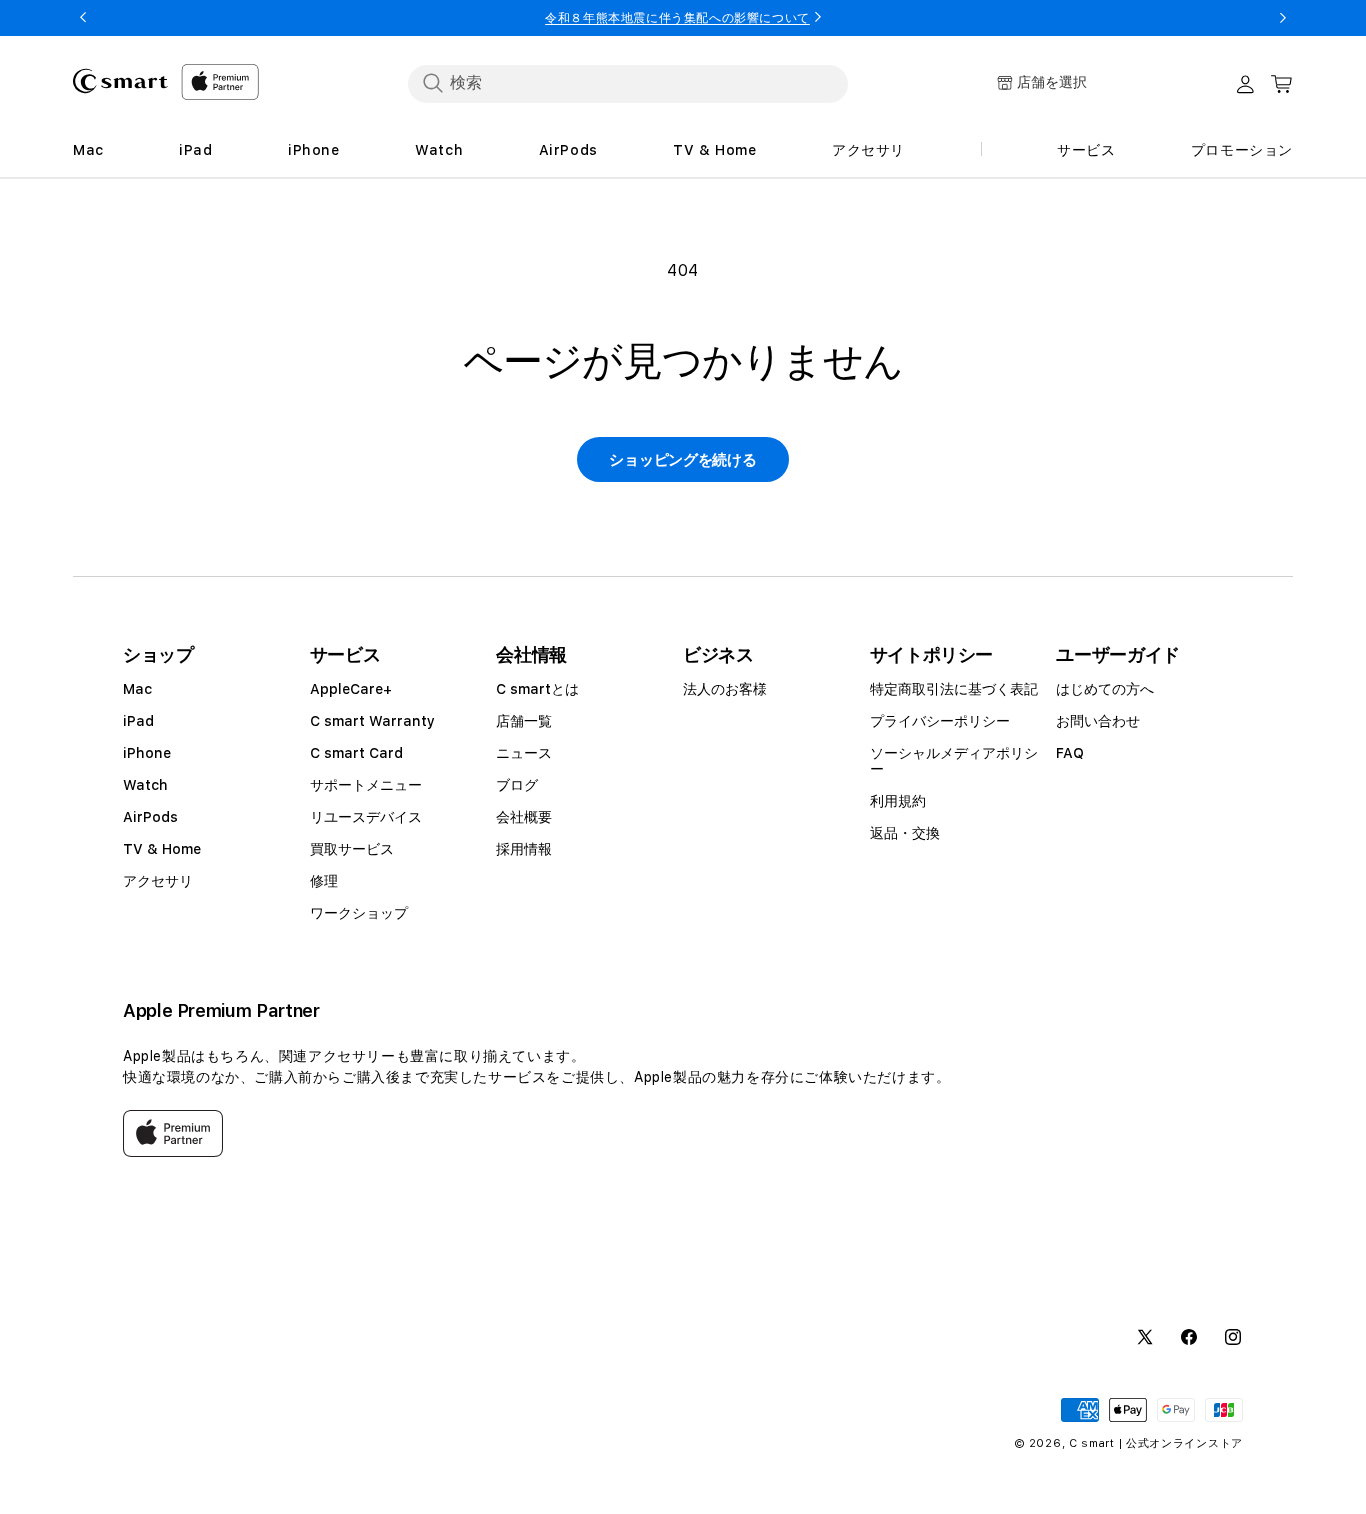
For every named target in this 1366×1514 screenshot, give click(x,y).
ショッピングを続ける (682, 460)
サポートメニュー (366, 785)
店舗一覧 (524, 721)
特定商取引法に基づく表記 (954, 689)
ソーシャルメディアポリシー (954, 761)
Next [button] (1283, 18)
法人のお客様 (725, 689)
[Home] (120, 81)
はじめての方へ (1105, 689)
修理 (324, 881)
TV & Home (162, 849)
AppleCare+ (351, 689)
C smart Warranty (372, 721)
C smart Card (356, 753)
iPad (138, 721)
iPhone (147, 753)
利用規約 (898, 801)
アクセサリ (158, 881)
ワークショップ (359, 913)
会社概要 (524, 817)
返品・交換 (905, 833)
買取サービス (352, 849)
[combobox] (628, 83)
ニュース (524, 753)
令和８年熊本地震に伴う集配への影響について (677, 18)
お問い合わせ (1098, 721)
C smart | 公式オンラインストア (1156, 1443)
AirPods (150, 817)
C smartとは (537, 689)
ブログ (517, 785)
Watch (145, 785)
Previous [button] (83, 18)
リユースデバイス (366, 817)
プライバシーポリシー (940, 721)
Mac (137, 689)
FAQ (1070, 753)
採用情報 (524, 849)
